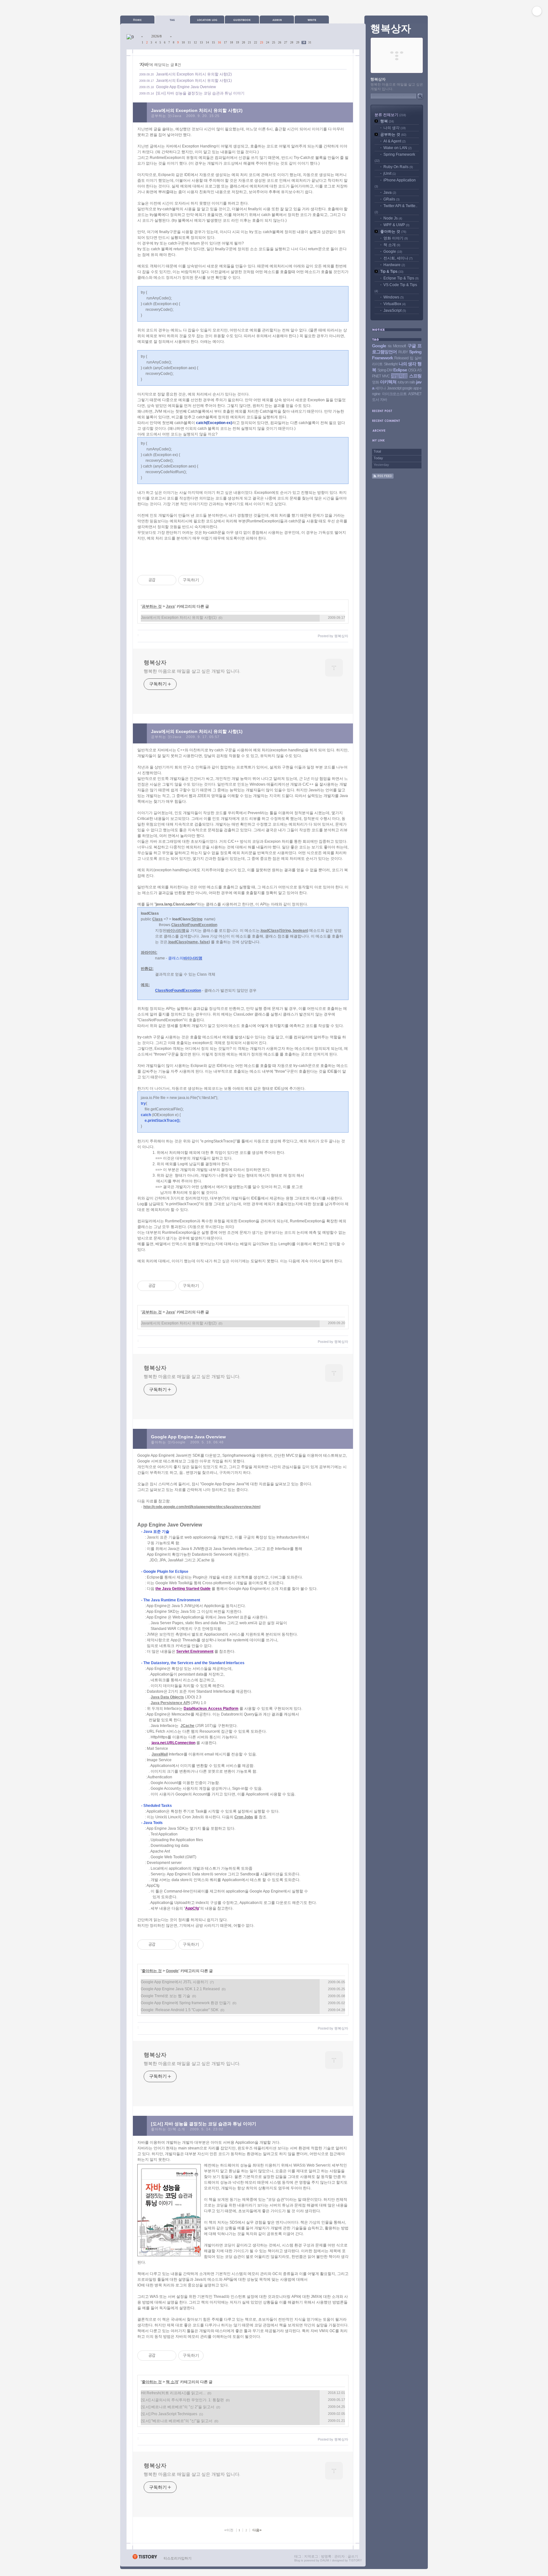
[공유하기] (161, 580)
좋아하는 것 (152, 1971)
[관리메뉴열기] (537, 11)
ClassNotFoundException (194, 925)
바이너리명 (176, 931)
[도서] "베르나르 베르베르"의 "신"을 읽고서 (177, 2421)
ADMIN (277, 20)
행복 (387, 121)
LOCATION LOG (207, 20)
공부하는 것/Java (166, 116)
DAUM (325, 2560)
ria (390, 346)
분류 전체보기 (390, 115)
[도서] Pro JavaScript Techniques (169, 2414)
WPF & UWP (396, 225)
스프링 (415, 376)
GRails (391, 199)
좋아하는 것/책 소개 (168, 2129)
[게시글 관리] (169, 580)
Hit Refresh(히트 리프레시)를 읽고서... (173, 2393)
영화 (375, 382)
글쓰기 (353, 2556)
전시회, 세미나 (398, 258)
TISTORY (355, 2560)
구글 (412, 346)
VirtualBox (395, 304)
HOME (137, 20)
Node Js (393, 218)
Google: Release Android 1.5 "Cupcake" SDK (180, 2010)
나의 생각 (395, 128)
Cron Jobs (244, 1817)
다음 (257, 2530)
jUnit (390, 173)
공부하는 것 (152, 606)
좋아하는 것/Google (168, 1442)
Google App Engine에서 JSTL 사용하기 (174, 1982)
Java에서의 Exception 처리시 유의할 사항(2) (194, 74)
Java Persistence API (170, 1703)
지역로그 (311, 2556)
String (197, 919)
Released (401, 358)
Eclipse (400, 370)
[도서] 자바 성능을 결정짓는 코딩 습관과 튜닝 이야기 (200, 93)
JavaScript (395, 311)
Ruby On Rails (398, 167)
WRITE (312, 20)
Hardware (394, 265)
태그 (298, 2556)
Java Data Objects (167, 1697)
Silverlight (391, 364)
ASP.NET (415, 394)
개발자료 (399, 376)
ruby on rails (406, 382)
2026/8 (157, 36)
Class (157, 919)
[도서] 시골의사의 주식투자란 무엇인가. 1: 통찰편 (182, 2400)
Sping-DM (385, 370)
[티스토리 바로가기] (145, 2558)
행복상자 (155, 663)
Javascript (394, 388)
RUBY (403, 352)
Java (170, 606)
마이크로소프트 (394, 394)
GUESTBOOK (242, 20)
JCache (187, 1726)
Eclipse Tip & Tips (401, 278)
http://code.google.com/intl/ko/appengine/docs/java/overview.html (202, 1507)
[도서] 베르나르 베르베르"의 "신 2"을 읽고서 (178, 2407)
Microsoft (399, 346)
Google (172, 1971)
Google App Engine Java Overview (186, 87)
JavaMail (160, 1754)
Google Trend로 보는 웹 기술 (166, 1996)
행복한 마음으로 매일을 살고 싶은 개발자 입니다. (192, 671)
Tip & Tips (392, 271)
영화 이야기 (396, 238)
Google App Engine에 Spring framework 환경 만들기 (186, 2003)
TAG (172, 20)
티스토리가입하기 (178, 2558)
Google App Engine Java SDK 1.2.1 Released (180, 1989)
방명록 (326, 2556)
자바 (383, 400)
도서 (375, 400)
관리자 (339, 2556)
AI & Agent (395, 141)
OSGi (412, 370)
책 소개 (172, 2382)
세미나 (380, 388)
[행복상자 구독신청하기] (383, 477)
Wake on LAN (398, 148)
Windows (394, 297)
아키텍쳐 (388, 382)
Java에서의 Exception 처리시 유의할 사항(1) (194, 81)
